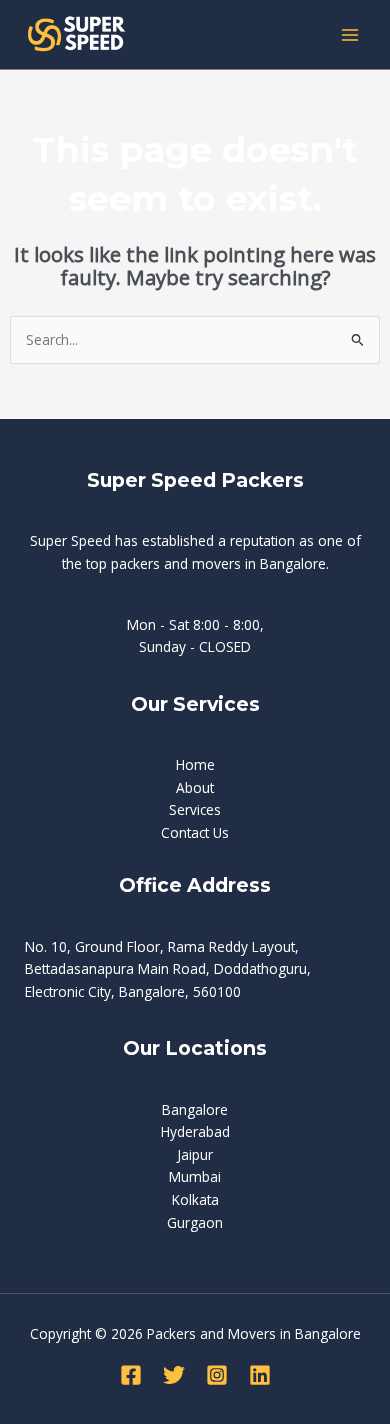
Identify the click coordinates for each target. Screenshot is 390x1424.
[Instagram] (217, 1375)
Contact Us (195, 832)
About (195, 787)
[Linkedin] (260, 1375)
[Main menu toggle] (350, 34)
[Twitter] (174, 1375)
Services (195, 809)
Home (195, 764)
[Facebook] (131, 1375)
